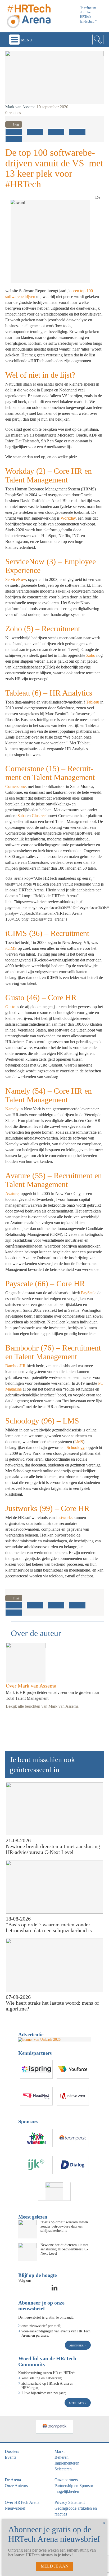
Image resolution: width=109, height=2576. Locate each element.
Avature (12, 1194)
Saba (22, 816)
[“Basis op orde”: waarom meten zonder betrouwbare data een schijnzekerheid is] (55, 1887)
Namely (12, 1109)
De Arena (13, 2480)
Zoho (91, 655)
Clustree (39, 816)
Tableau (93, 702)
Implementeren (67, 2463)
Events (10, 2457)
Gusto (10, 1007)
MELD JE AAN (55, 2566)
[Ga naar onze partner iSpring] (37, 2070)
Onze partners (66, 2480)
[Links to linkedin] (54, 2289)
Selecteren (63, 2469)
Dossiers (12, 2451)
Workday (68, 518)
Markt (60, 2451)
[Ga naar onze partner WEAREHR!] (37, 2138)
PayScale (89, 1293)
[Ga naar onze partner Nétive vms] (73, 2096)
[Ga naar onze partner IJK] (37, 2165)
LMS (79, 1442)
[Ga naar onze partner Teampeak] (73, 2138)
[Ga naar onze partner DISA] (54, 2192)
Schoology (76, 1447)
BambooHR (15, 1366)
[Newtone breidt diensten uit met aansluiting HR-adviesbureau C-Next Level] (55, 1809)
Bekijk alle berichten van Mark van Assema (42, 1706)
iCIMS (11, 948)
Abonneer (77, 2345)
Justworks (64, 1518)
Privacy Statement (70, 2502)
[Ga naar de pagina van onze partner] (54, 2427)
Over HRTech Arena (22, 2502)
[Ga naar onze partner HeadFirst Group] (37, 2096)
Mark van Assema (20, 107)
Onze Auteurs (16, 2486)
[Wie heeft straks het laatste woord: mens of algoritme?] (55, 1965)
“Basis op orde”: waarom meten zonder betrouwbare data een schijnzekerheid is (49, 1927)
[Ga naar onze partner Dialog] (73, 2165)
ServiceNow (16, 579)
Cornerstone (15, 786)
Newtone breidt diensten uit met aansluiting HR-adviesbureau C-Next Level (53, 1849)
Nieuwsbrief (15, 2508)
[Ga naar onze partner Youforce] (73, 2070)
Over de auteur (36, 1633)
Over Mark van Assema (31, 1686)
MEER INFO (77, 2403)
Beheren (62, 2457)
